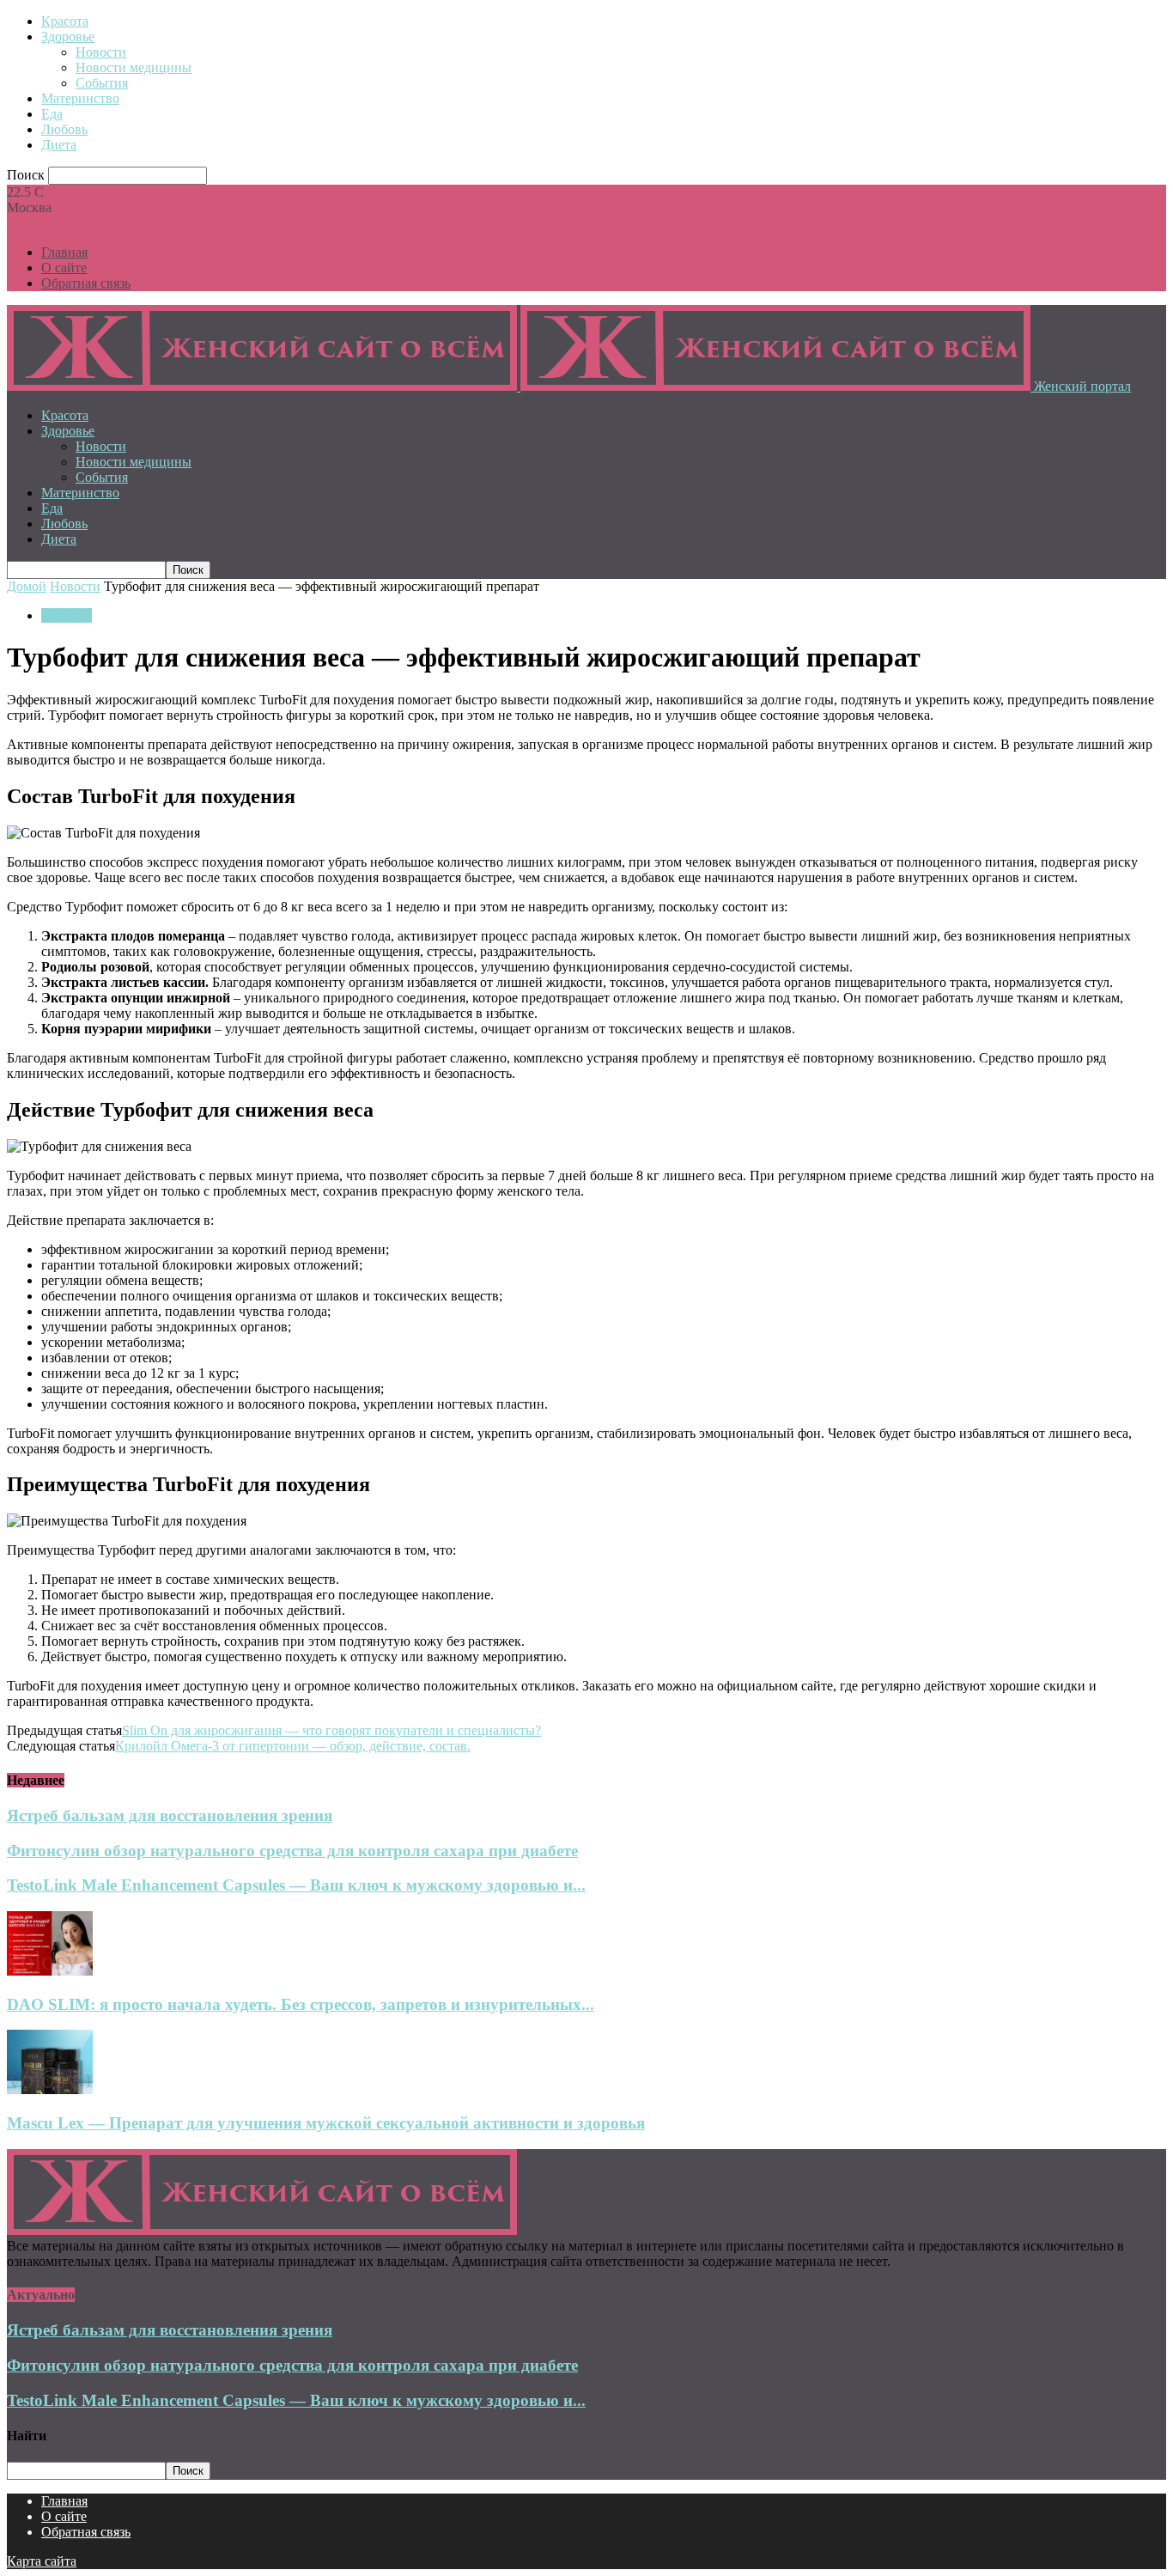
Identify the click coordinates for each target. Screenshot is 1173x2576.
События (102, 83)
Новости (101, 52)
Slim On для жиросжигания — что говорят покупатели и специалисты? (331, 1730)
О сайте (64, 268)
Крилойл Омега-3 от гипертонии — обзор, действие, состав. (293, 1746)
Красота (65, 21)
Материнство (80, 98)
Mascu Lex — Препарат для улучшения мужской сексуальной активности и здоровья (326, 2123)
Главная (64, 252)
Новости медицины (134, 67)
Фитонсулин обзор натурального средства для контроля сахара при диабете (292, 1851)
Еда (52, 114)
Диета (59, 145)
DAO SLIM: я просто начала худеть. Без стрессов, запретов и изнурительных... (301, 2004)
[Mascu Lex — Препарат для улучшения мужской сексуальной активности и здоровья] (50, 2089)
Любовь (64, 129)
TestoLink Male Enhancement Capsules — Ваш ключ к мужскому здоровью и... (296, 1885)
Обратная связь (86, 283)
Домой (27, 586)
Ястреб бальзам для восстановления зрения (170, 1815)
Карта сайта (42, 2561)
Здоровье (68, 37)
